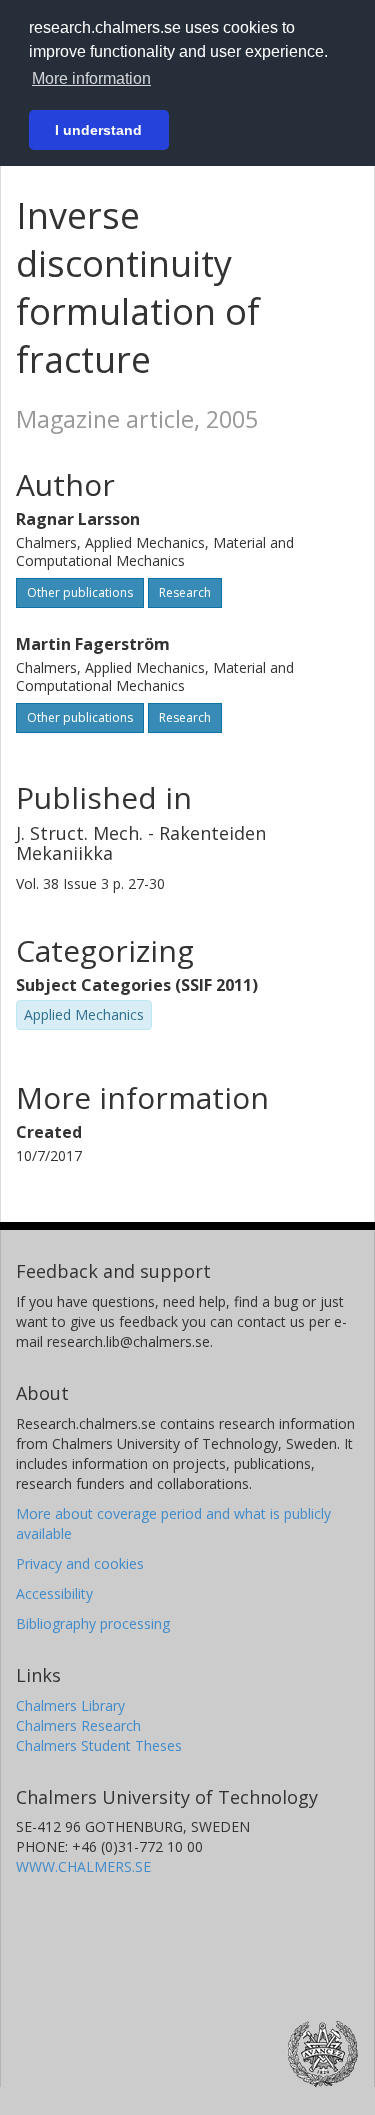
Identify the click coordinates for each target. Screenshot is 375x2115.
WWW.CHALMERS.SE (83, 1866)
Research (185, 592)
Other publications (80, 592)
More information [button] (91, 78)
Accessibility (54, 1593)
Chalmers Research (78, 1725)
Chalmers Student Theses (99, 1745)
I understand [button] (98, 130)
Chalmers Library (70, 1705)
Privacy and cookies (80, 1563)
